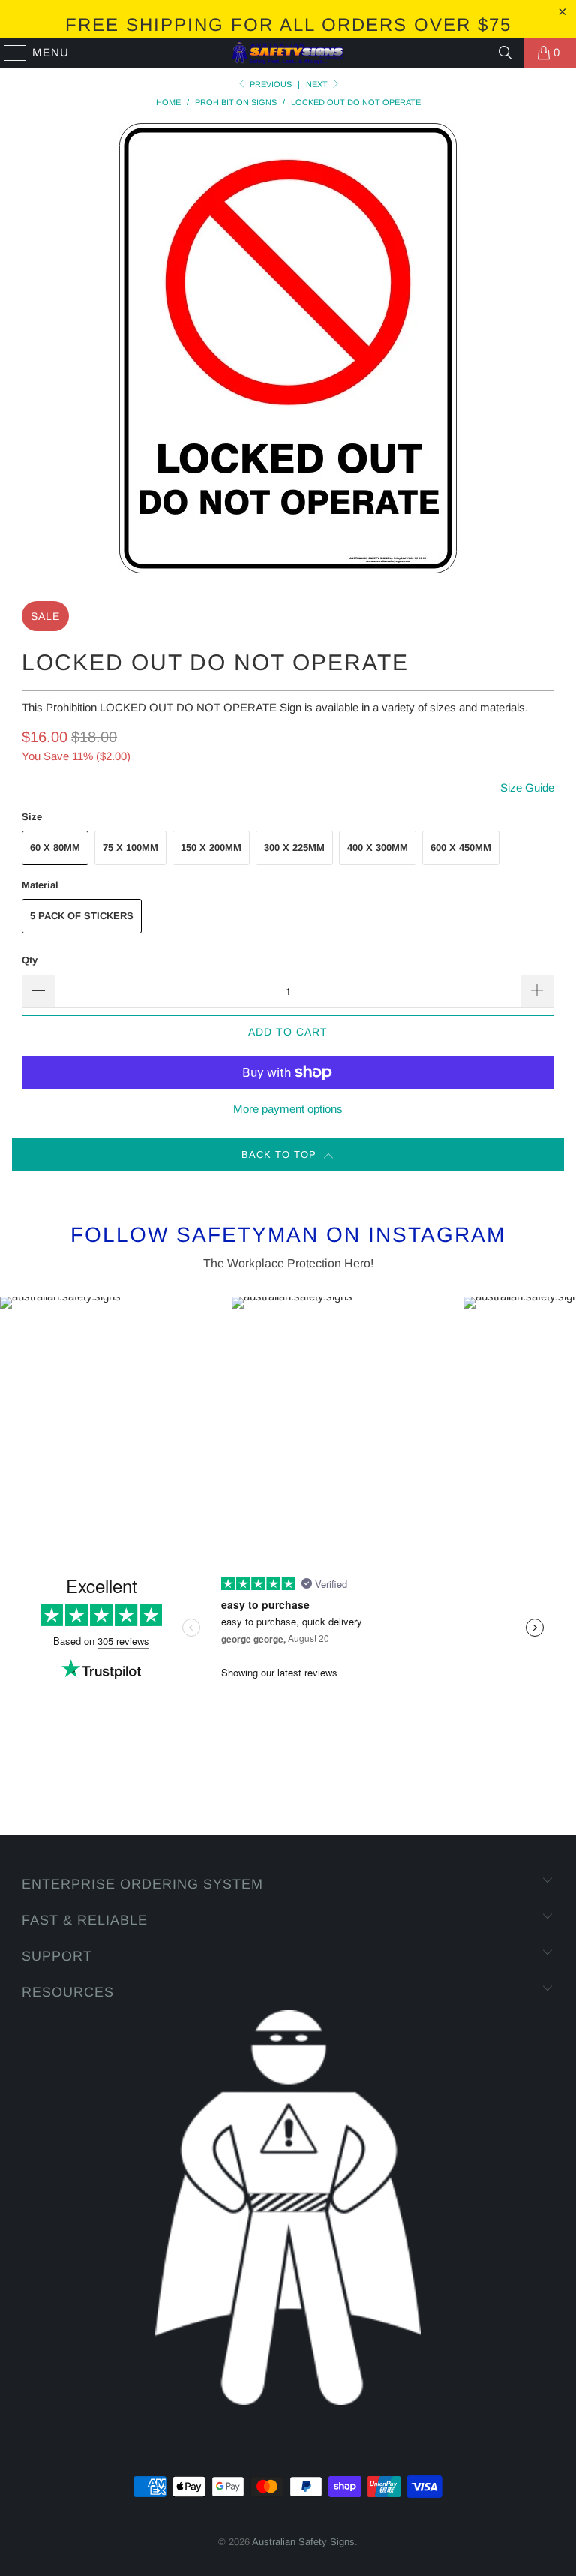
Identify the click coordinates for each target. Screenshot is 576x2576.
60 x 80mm (55, 848)
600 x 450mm (461, 848)
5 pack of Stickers (82, 916)
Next (318, 84)
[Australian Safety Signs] (288, 53)
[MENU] (9, 53)
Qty (30, 960)
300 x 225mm (294, 848)
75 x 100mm (130, 848)
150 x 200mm (211, 848)
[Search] (505, 53)
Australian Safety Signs (303, 2542)
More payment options (288, 1109)
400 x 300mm (378, 848)
